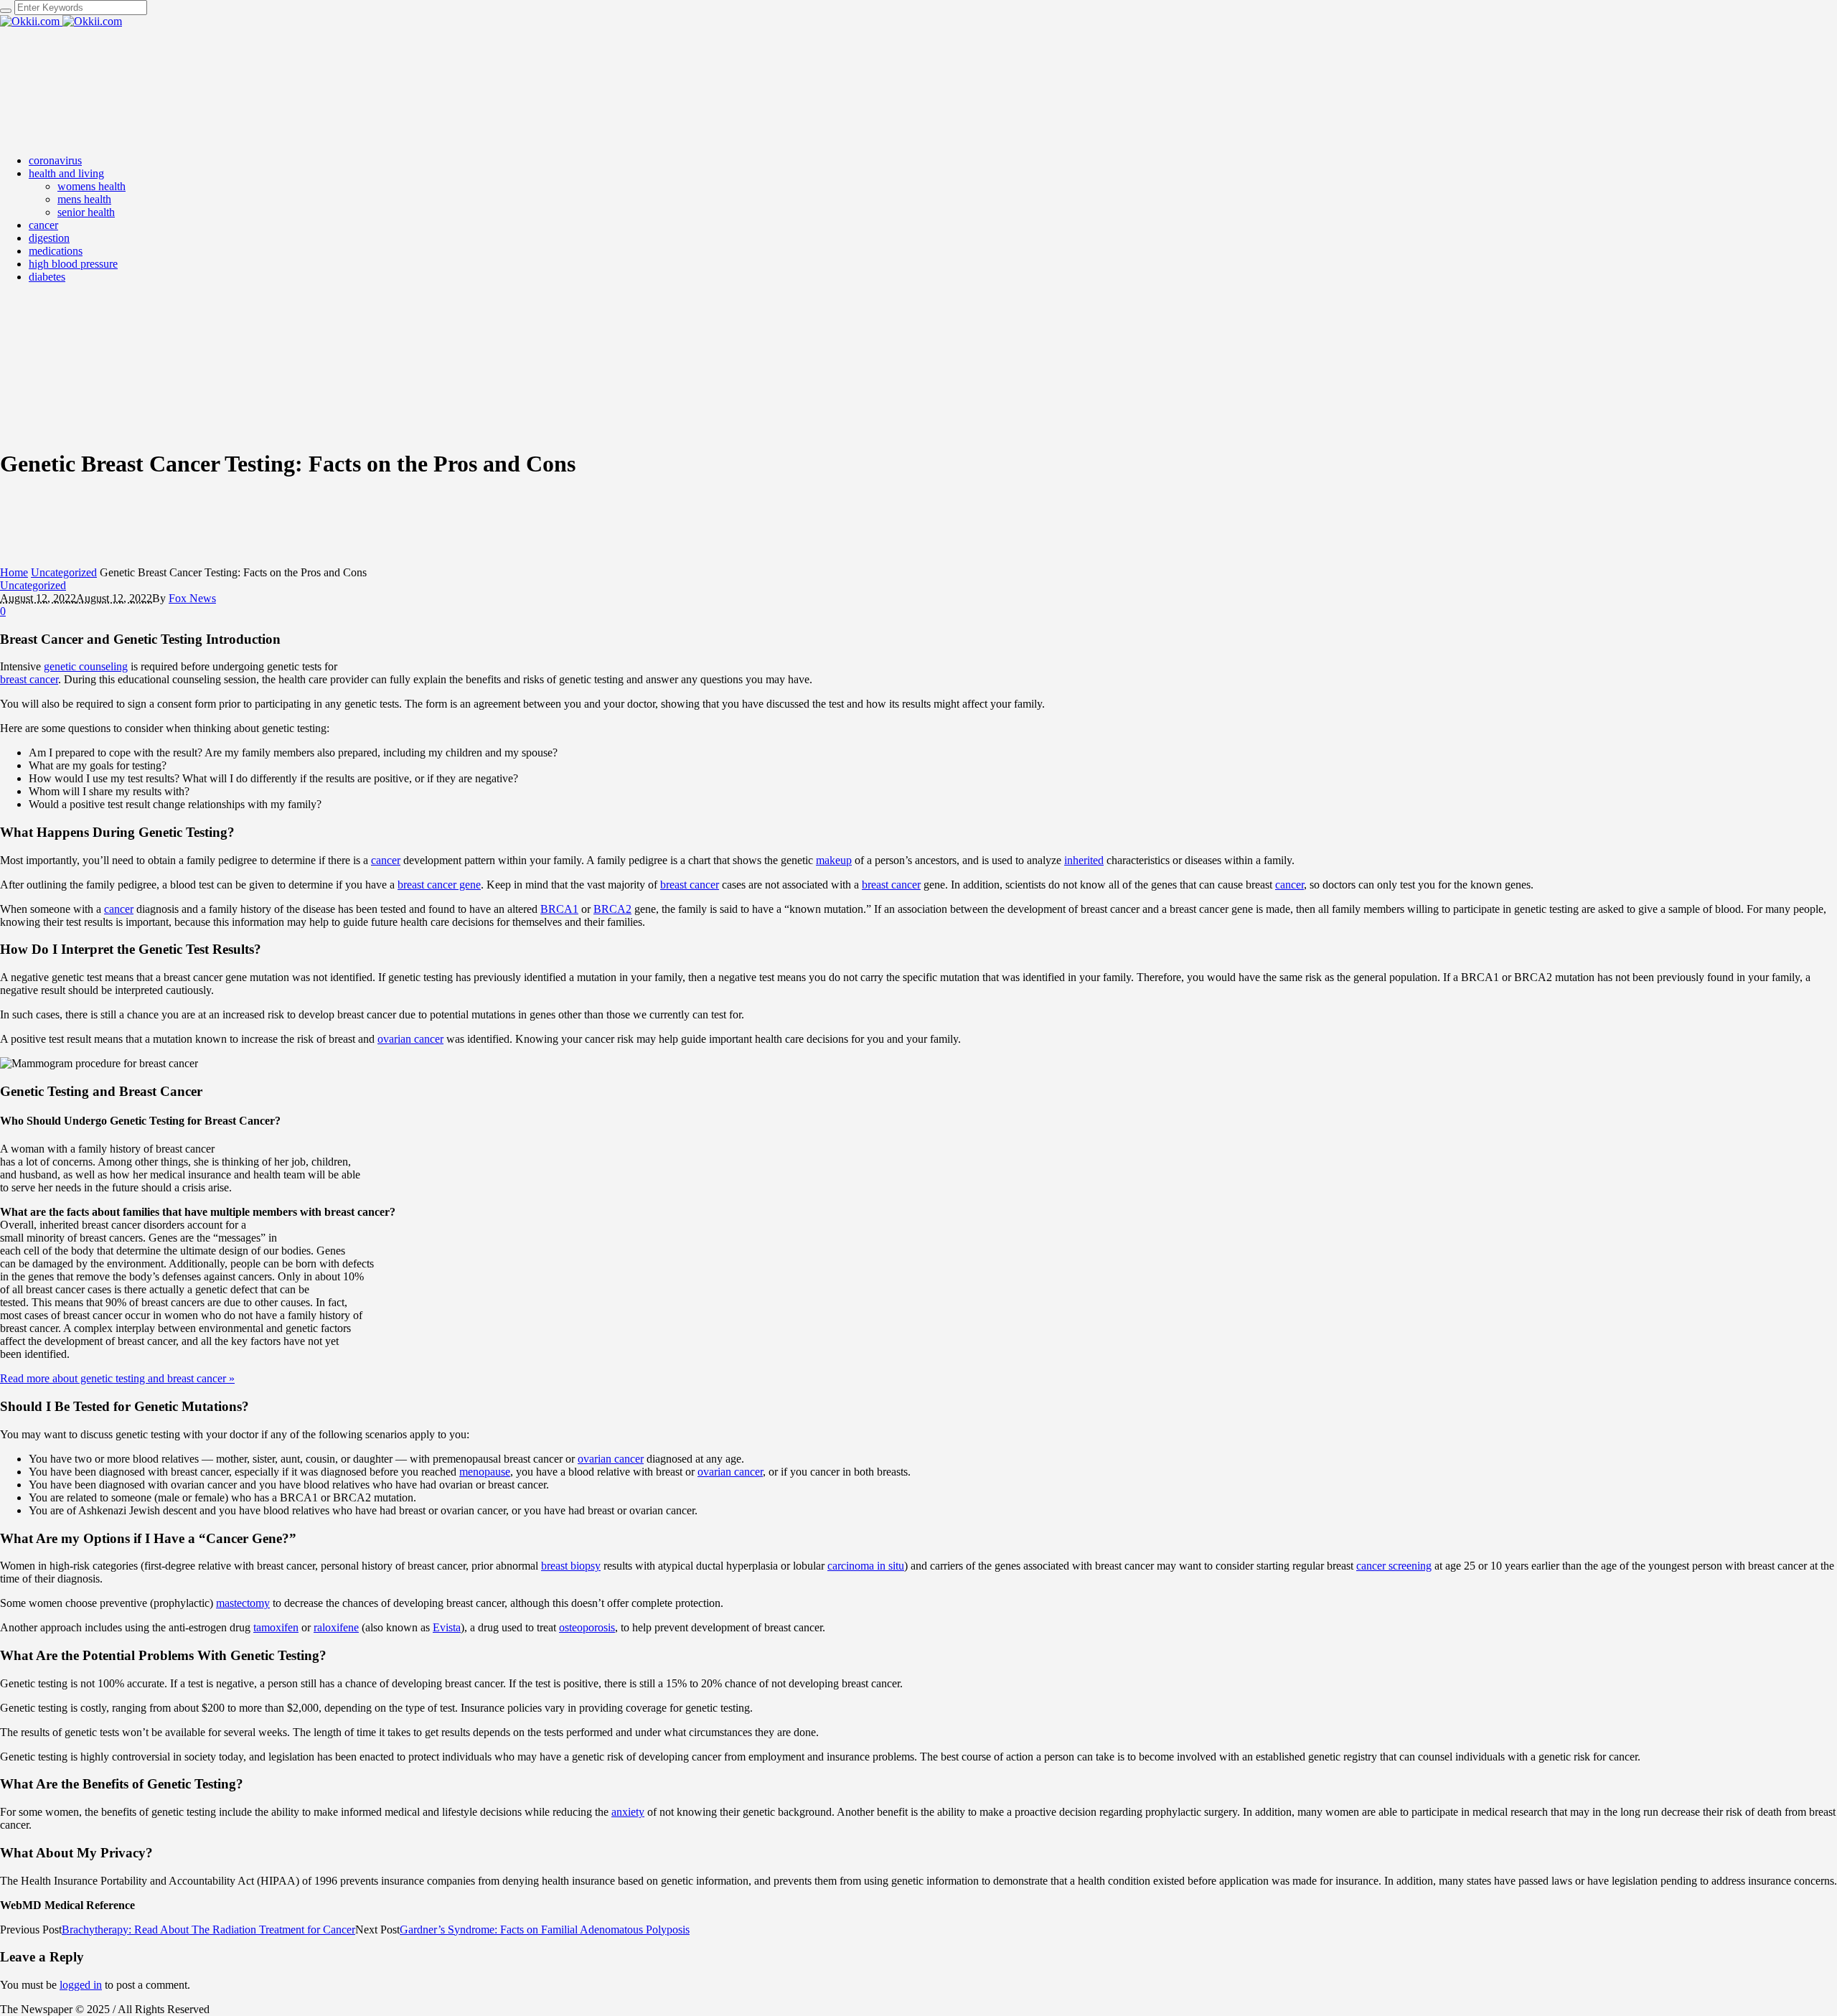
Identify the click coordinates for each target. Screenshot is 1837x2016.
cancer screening (1394, 1566)
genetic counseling (86, 666)
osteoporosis (587, 1627)
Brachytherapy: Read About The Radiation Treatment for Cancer (208, 1930)
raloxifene (336, 1627)
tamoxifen (276, 1627)
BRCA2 (612, 909)
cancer (386, 860)
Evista (447, 1627)
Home (14, 572)
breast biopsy (571, 1566)
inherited (1084, 860)
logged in (81, 1985)
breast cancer (29, 679)
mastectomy (243, 1603)
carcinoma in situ (866, 1566)
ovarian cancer (410, 1039)
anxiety (628, 1812)
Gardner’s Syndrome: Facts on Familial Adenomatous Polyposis (545, 1930)
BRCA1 (559, 909)
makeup (834, 860)
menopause (485, 1472)
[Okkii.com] (61, 21)
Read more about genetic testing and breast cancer (117, 1378)
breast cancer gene (439, 885)
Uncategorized (64, 572)
